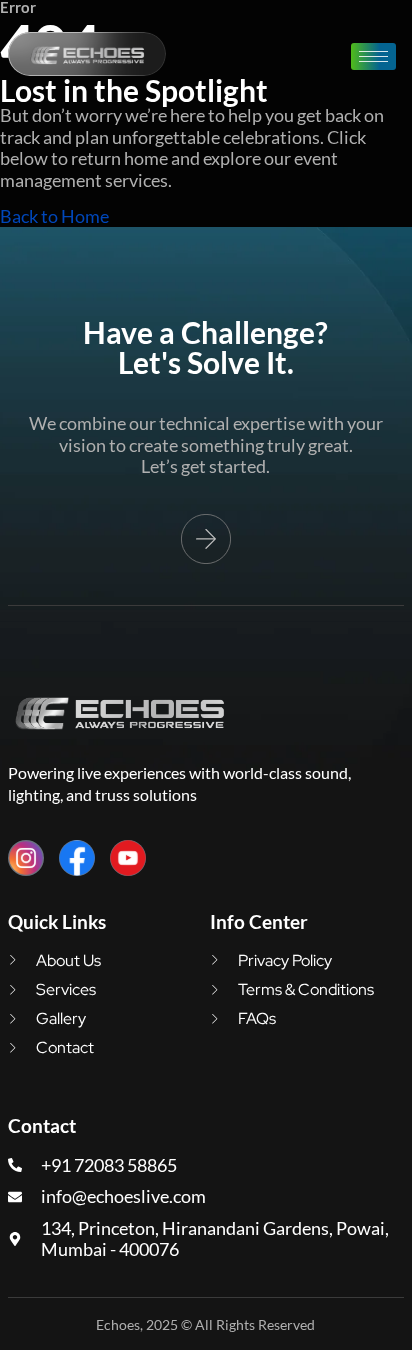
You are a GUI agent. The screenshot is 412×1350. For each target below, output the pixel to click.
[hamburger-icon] (373, 56)
